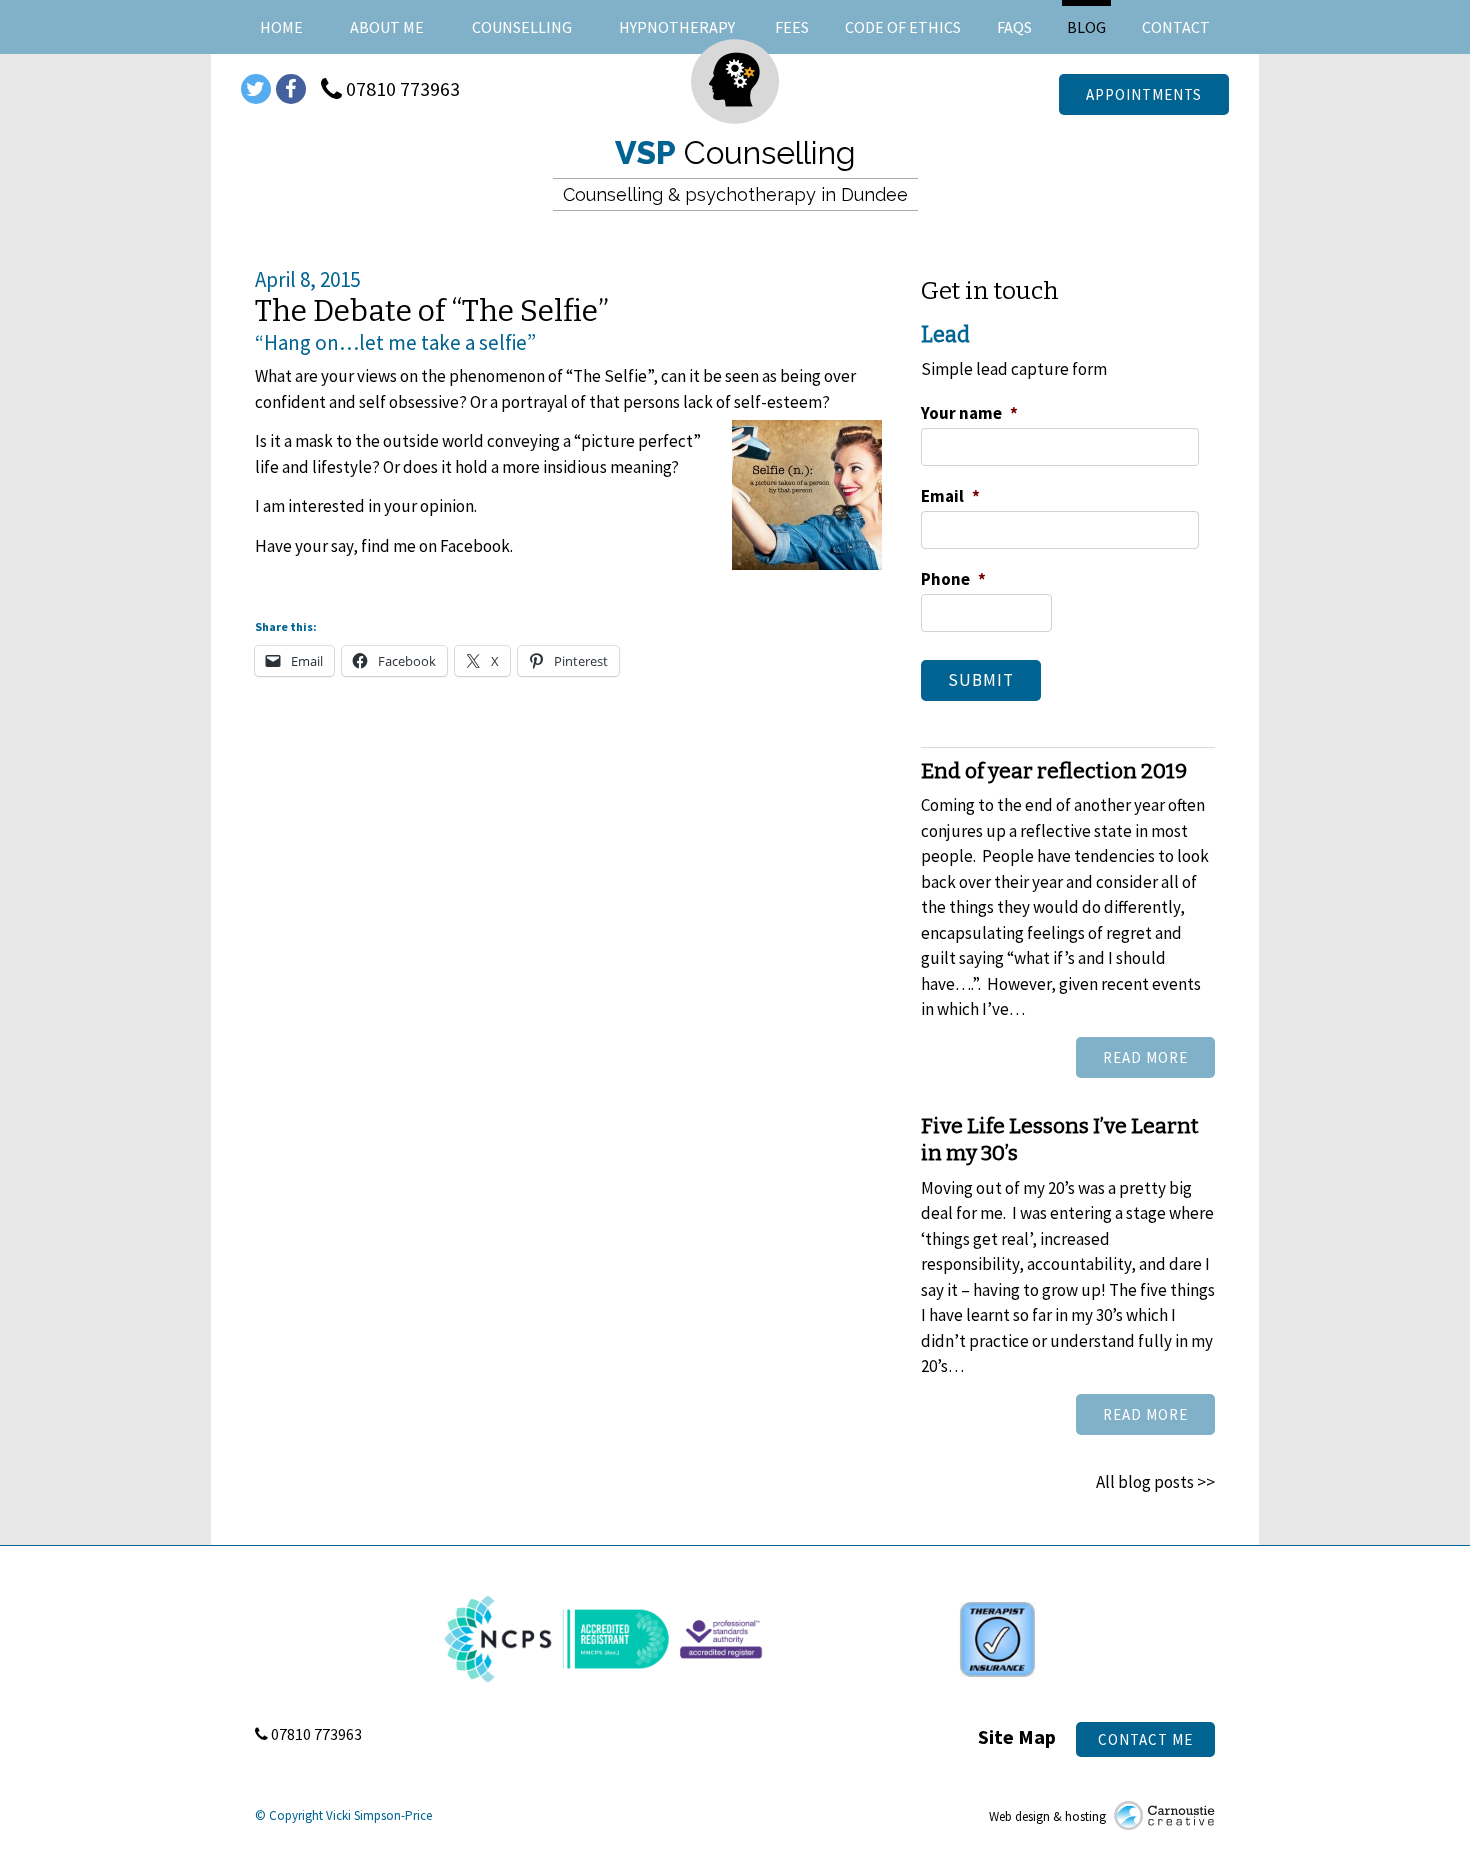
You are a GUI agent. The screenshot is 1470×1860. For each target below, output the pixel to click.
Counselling (522, 27)
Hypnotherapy (677, 27)
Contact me (1145, 1739)
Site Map (1017, 1736)
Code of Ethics (903, 27)
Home (281, 27)
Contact (1176, 27)
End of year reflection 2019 (1054, 771)
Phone (953, 579)
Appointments (1144, 94)
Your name (969, 413)
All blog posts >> (1155, 1482)
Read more (1145, 1057)
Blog (1086, 27)
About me (387, 27)
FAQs (1014, 27)
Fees (792, 27)
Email (950, 496)
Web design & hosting (1049, 1816)
